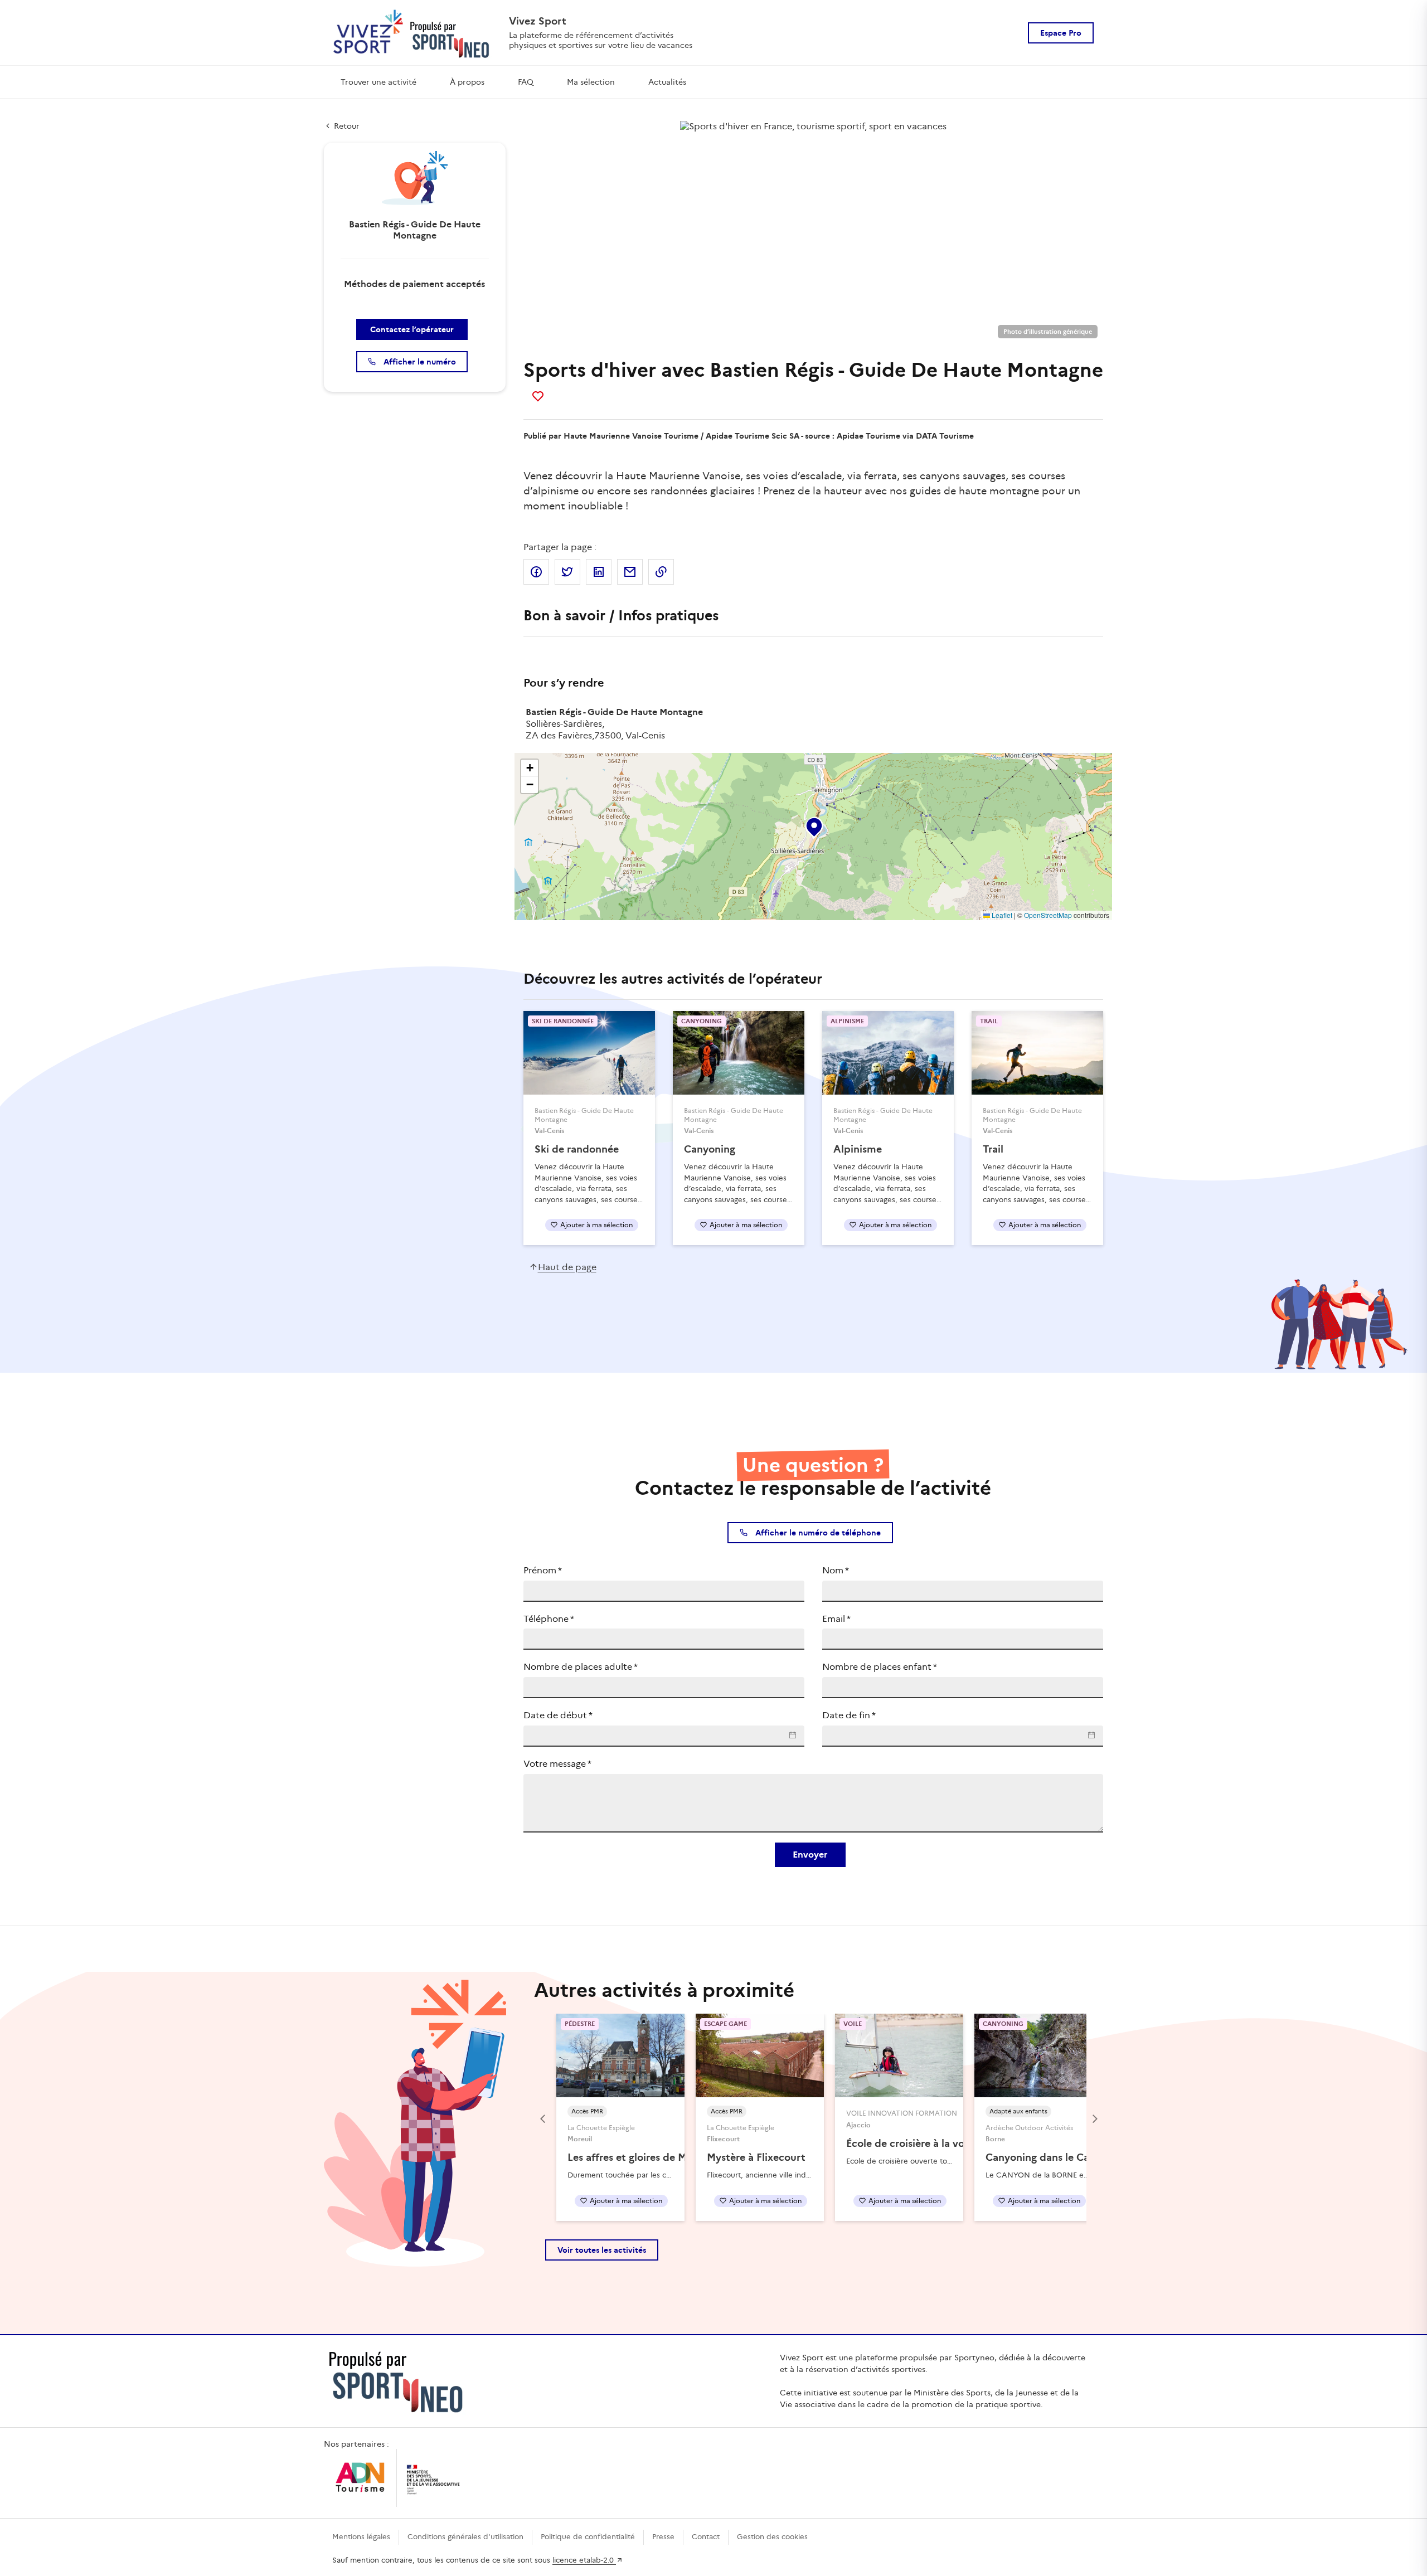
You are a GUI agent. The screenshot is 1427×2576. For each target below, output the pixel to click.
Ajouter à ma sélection (596, 1225)
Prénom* (543, 1570)
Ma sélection (591, 82)
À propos (467, 82)
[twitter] (567, 572)
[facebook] (536, 572)
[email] (630, 572)
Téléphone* (549, 1619)
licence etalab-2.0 (584, 2560)
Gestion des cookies (772, 2537)
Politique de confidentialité (588, 2537)
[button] (813, 825)
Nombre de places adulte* (581, 1667)
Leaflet (1001, 915)
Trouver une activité (378, 82)
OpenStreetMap (1048, 915)
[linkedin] (599, 572)
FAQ (526, 82)
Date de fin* (849, 1715)
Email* (836, 1619)
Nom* (836, 1570)
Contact (706, 2537)
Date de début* (558, 1715)
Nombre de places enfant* (880, 1667)
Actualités (667, 82)
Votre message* (557, 1764)
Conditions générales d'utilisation (465, 2537)
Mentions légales (361, 2537)
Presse (663, 2537)
